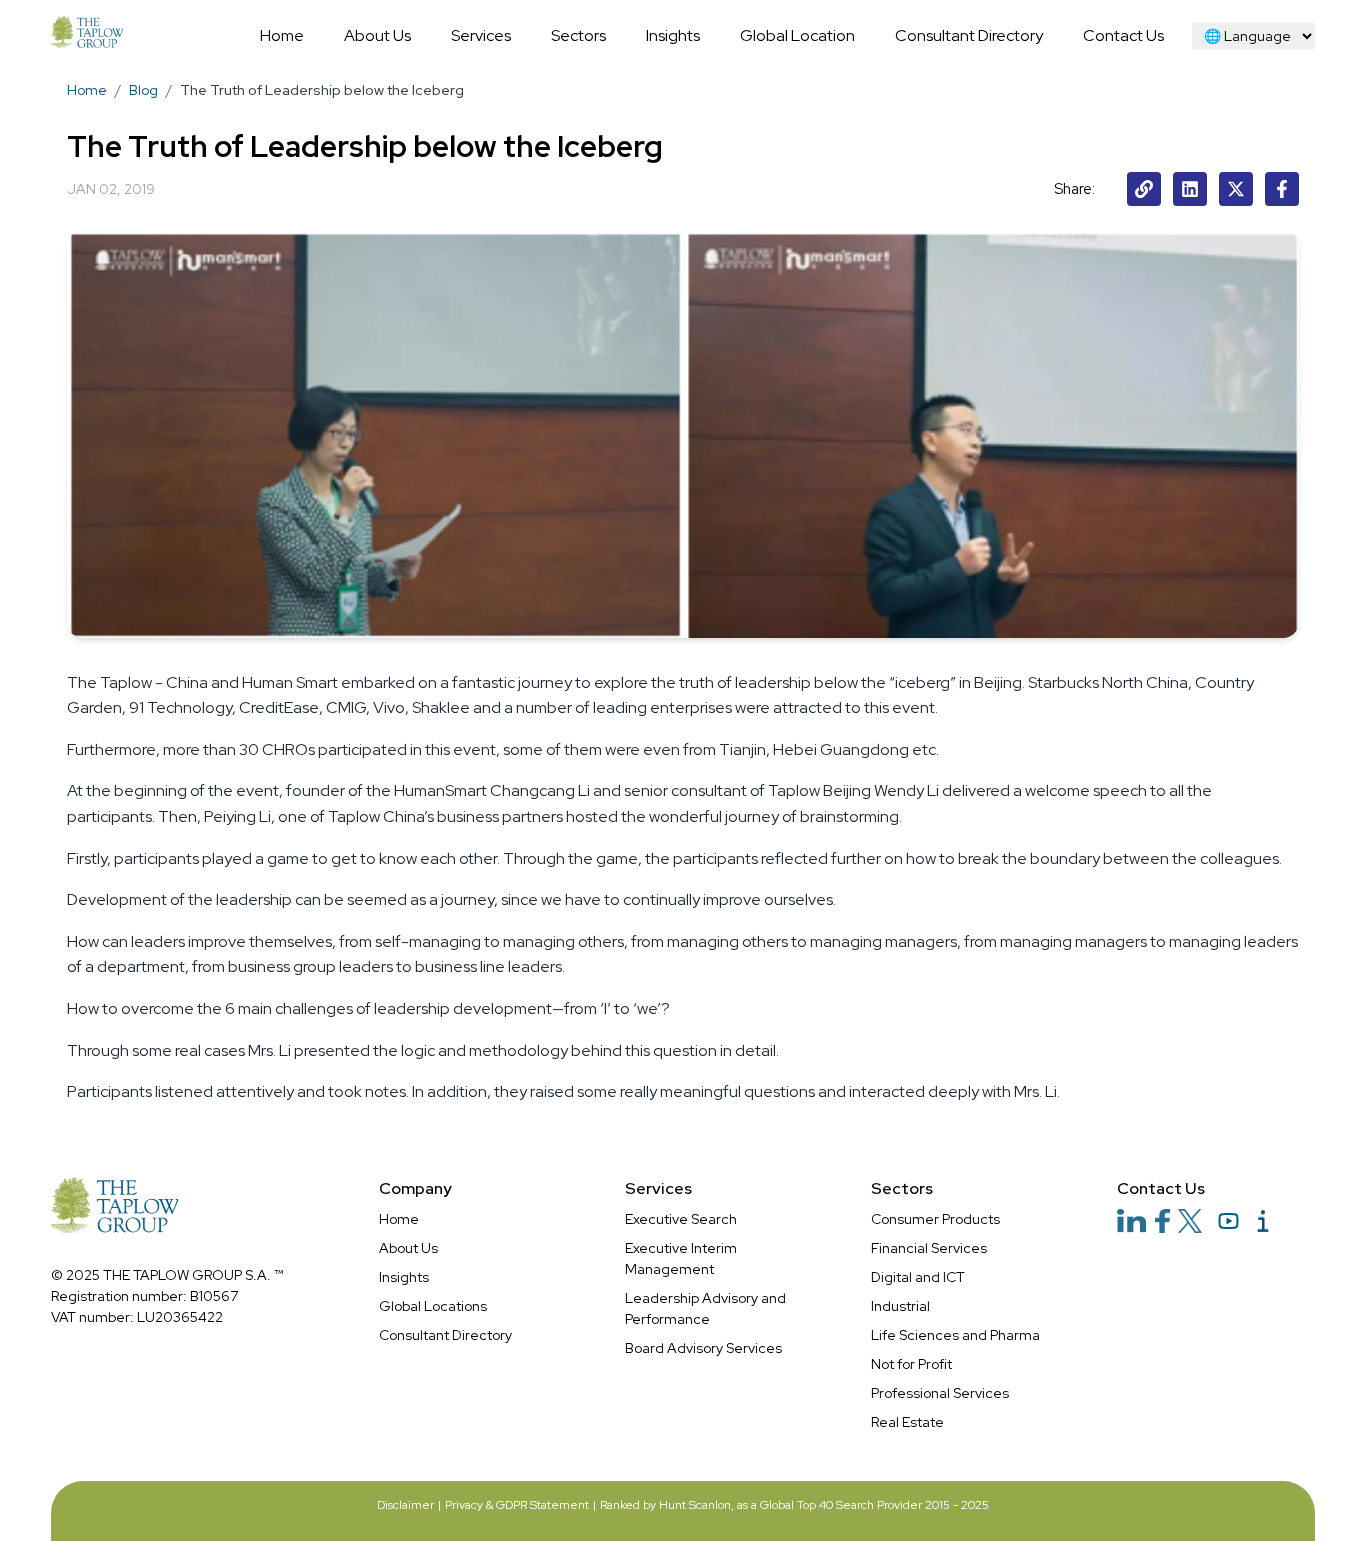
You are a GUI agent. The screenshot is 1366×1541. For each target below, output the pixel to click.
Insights (404, 1277)
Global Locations (433, 1306)
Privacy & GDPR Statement (517, 1505)
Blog (143, 90)
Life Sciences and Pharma (955, 1335)
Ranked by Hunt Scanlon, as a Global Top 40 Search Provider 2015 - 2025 (794, 1505)
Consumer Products (935, 1219)
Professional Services (940, 1393)
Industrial (900, 1306)
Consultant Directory (445, 1335)
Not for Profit (911, 1364)
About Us (408, 1248)
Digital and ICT (918, 1277)
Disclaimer (405, 1505)
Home (87, 90)
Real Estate (907, 1422)
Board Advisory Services (703, 1348)
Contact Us (1161, 1188)
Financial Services (929, 1248)
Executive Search (681, 1219)
